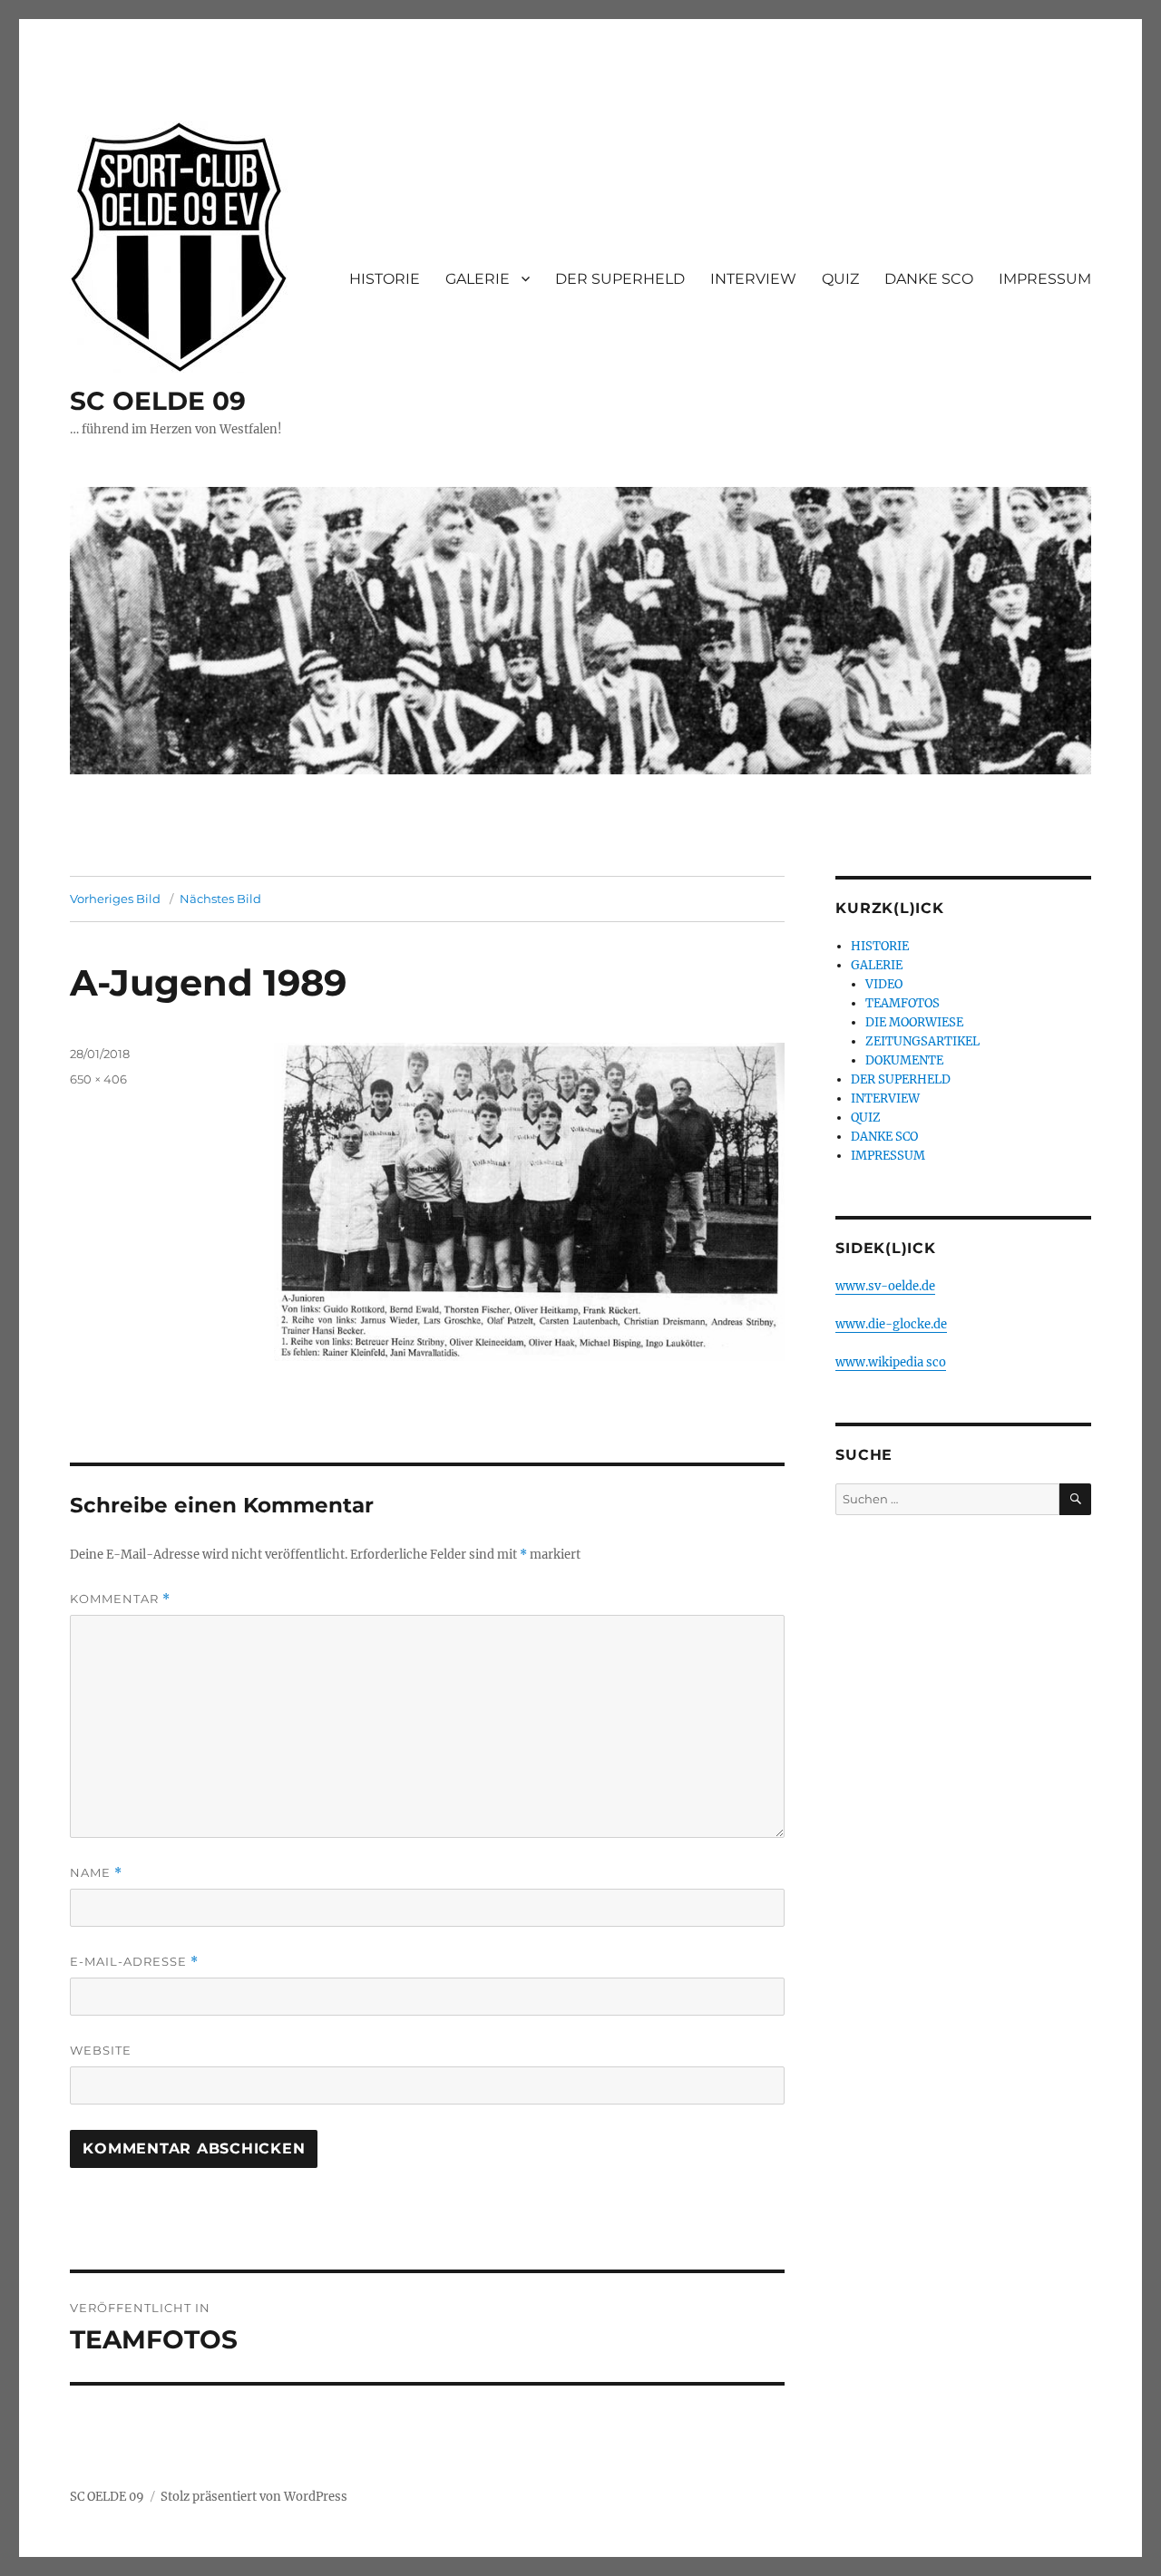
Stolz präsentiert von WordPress (254, 2497)
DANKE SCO (929, 279)
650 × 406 (98, 1079)
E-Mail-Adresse (134, 1962)
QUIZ (840, 279)
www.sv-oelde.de (885, 1286)
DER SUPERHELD (620, 279)
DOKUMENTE (904, 1060)
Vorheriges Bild (115, 899)
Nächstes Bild (220, 899)
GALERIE (478, 279)
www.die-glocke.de (891, 1324)
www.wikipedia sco (891, 1362)
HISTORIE (385, 279)
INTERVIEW (753, 279)
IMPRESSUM (1045, 279)
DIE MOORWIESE (914, 1022)
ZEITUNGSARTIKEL (922, 1041)
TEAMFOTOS (902, 1003)
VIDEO (884, 984)
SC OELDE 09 (158, 401)
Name (96, 1873)
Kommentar (120, 1599)
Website (101, 2050)
